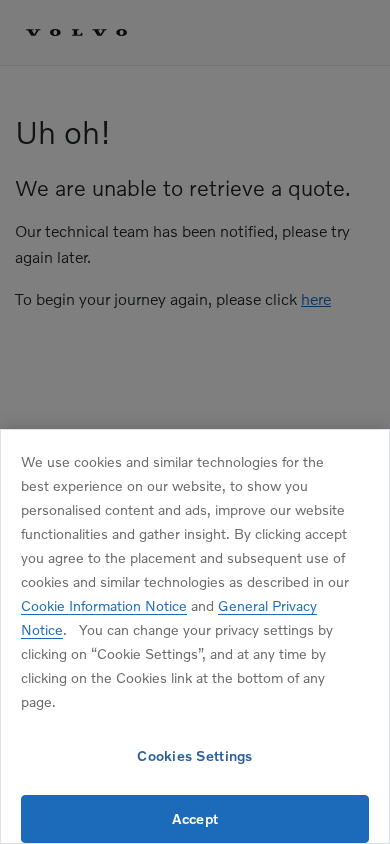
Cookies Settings (194, 755)
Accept (195, 818)
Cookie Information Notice (104, 605)
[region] (195, 636)
